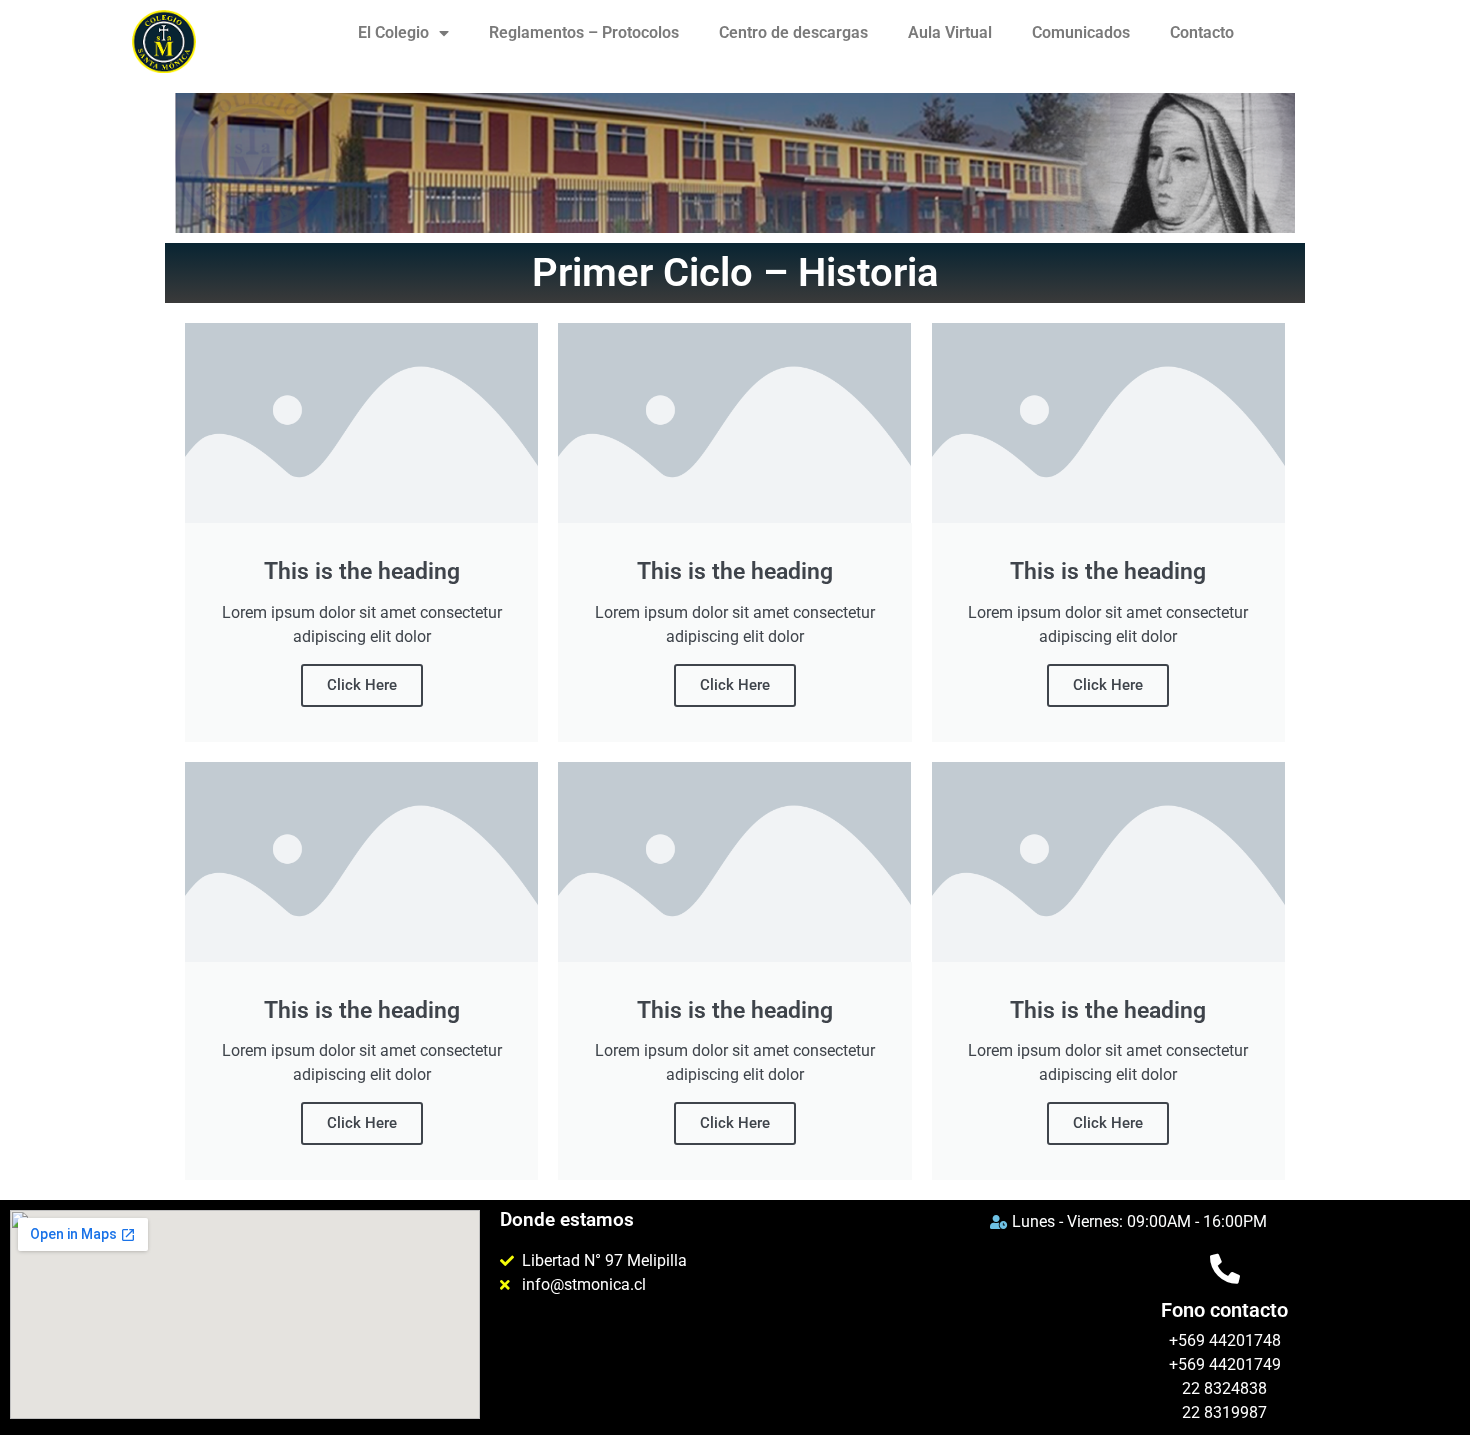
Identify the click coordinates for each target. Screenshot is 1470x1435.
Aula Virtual (950, 32)
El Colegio (393, 32)
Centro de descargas (793, 32)
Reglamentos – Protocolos (584, 32)
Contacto (1202, 32)
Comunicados (1081, 32)
